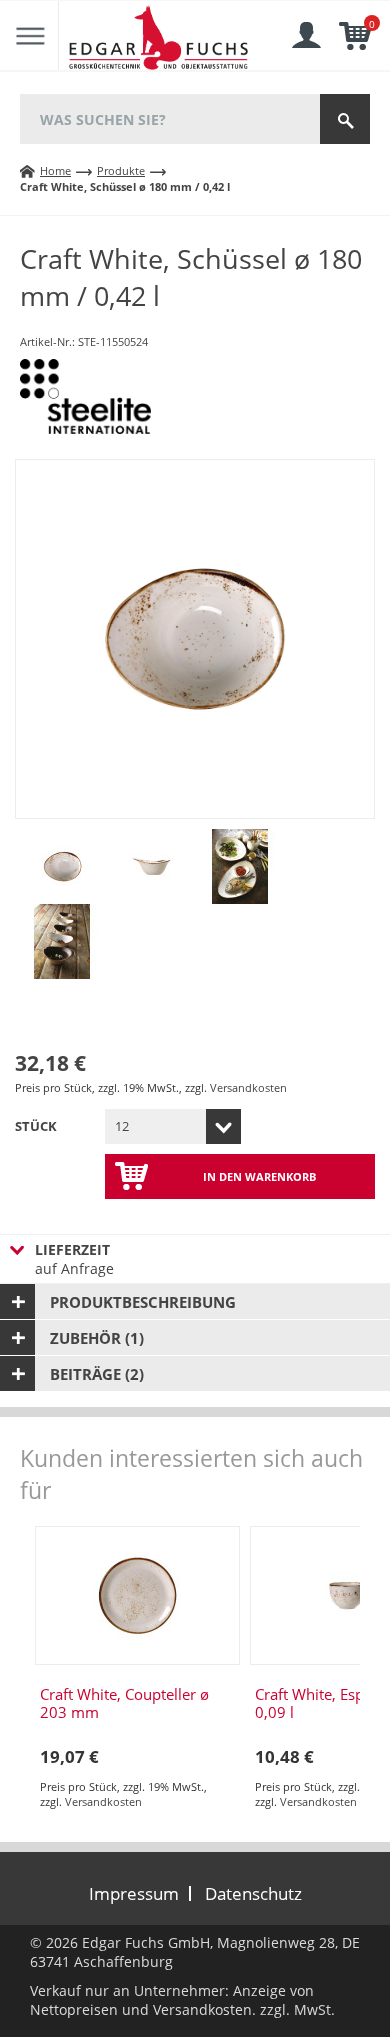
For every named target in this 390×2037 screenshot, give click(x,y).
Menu (29, 36)
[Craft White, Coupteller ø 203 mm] (137, 1595)
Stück (36, 1126)
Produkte (121, 170)
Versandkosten (248, 1087)
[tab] (195, 1301)
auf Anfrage (74, 1259)
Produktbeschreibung (143, 1302)
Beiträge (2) (97, 1374)
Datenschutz (253, 1893)
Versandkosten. (204, 2009)
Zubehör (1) (97, 1338)
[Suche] (345, 119)
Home (55, 170)
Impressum (134, 1893)
